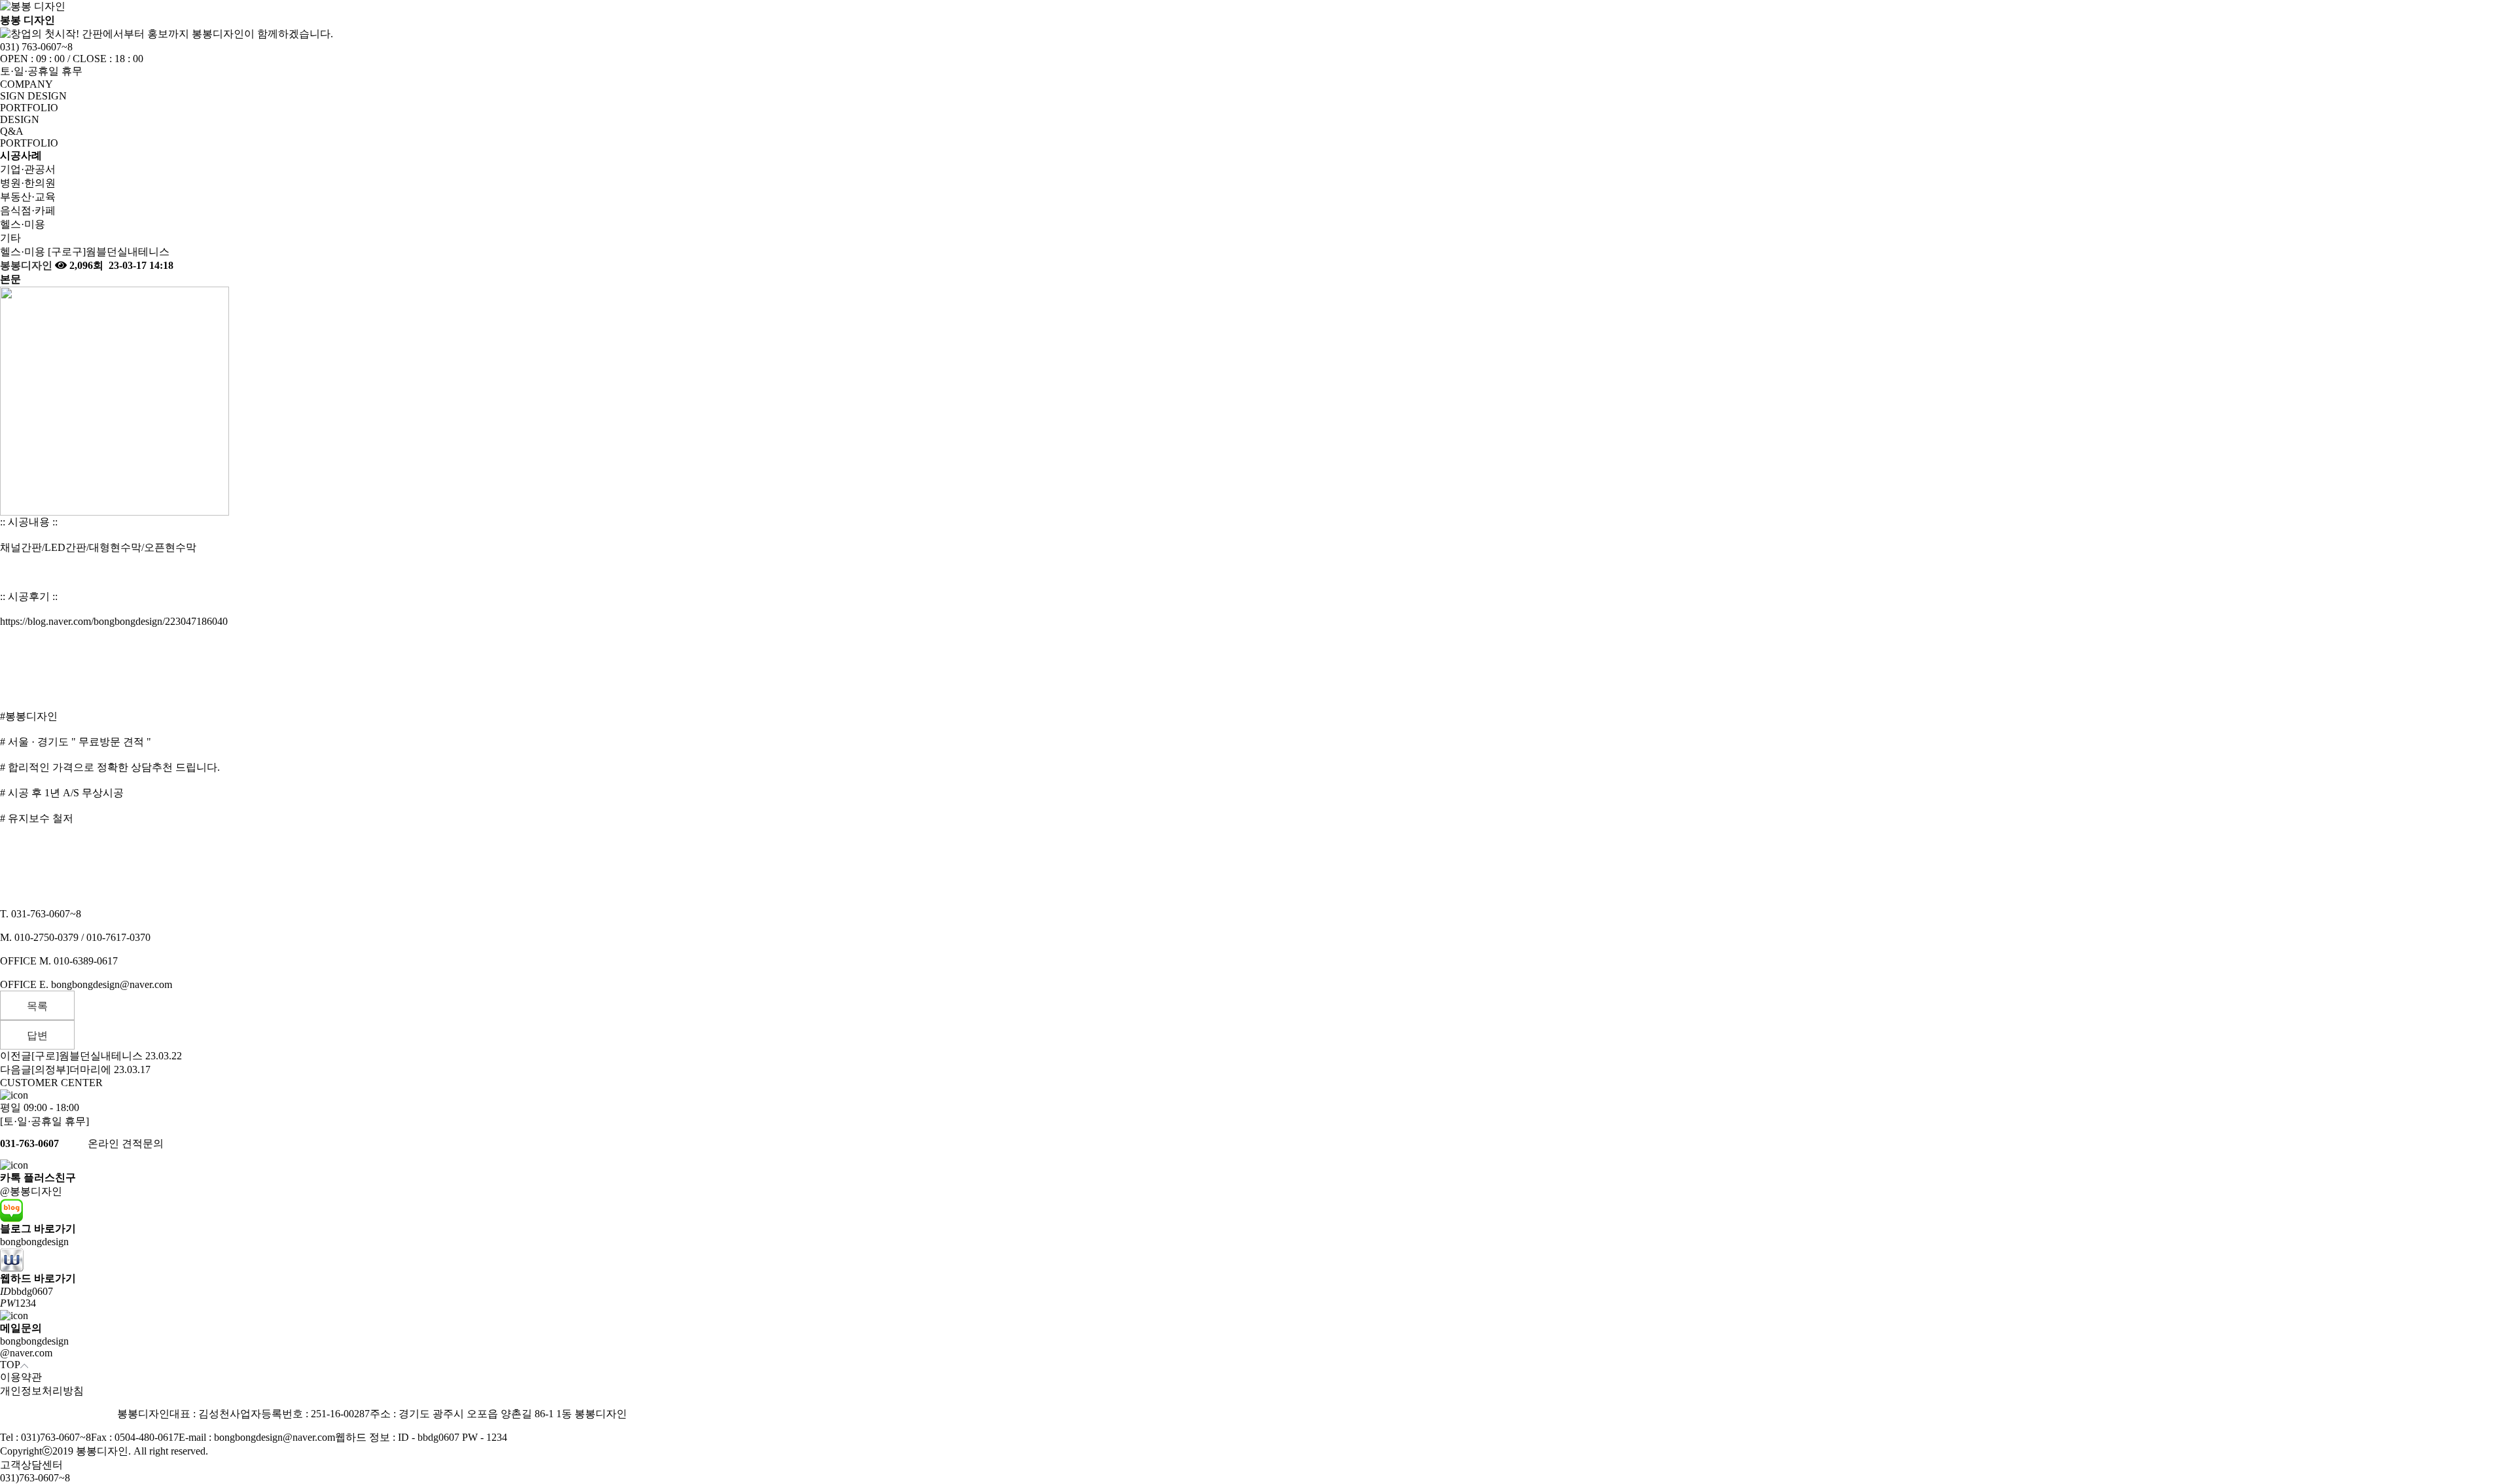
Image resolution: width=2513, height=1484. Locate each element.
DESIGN (20, 119)
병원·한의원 (28, 183)
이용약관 (21, 1377)
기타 (10, 238)
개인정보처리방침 (42, 1391)
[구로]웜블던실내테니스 (87, 1056)
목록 (37, 1006)
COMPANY (27, 84)
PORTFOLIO (29, 108)
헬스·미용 (23, 224)
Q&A (12, 131)
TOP (10, 1365)
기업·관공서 (28, 169)
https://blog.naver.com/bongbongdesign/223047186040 (114, 621)
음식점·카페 (28, 210)
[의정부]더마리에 (71, 1069)
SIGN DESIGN (33, 96)
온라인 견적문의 (126, 1143)
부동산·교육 (28, 197)
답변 (37, 1035)
